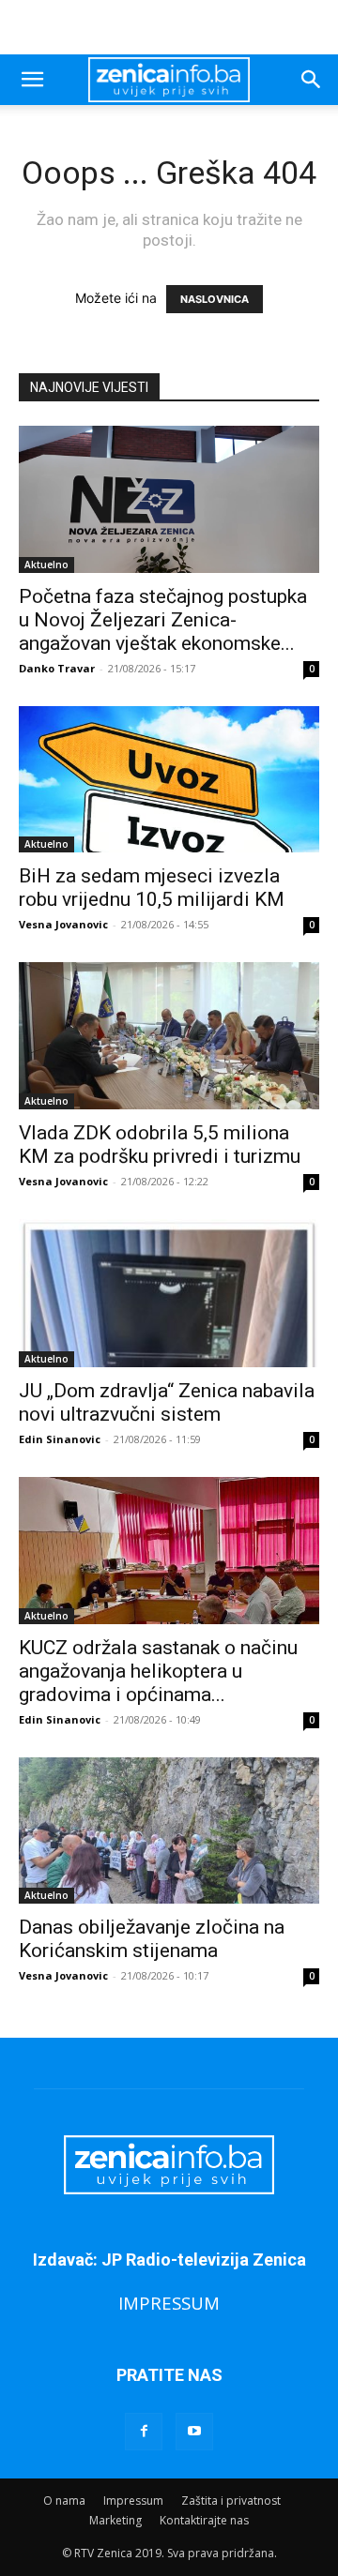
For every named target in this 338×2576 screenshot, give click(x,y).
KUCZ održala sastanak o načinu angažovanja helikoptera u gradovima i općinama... (158, 1671)
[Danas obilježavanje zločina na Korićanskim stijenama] (169, 1831)
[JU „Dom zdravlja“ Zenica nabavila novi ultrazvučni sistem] (169, 1293)
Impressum (133, 2501)
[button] (32, 80)
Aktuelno (46, 565)
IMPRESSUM (169, 2303)
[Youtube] (194, 2432)
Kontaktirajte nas (204, 2520)
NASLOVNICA (215, 299)
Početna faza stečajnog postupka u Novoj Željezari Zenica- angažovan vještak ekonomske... (163, 620)
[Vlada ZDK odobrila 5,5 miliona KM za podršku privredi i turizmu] (169, 1036)
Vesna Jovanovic (63, 924)
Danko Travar (57, 668)
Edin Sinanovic (60, 1439)
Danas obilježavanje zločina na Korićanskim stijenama (152, 1939)
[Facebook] (144, 2432)
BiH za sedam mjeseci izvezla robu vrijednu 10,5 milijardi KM (152, 888)
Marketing (115, 2520)
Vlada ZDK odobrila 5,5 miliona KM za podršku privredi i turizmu (160, 1145)
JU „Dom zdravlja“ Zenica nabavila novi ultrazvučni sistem (167, 1402)
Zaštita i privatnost (231, 2501)
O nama (64, 2501)
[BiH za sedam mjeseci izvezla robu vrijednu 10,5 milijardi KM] (169, 780)
